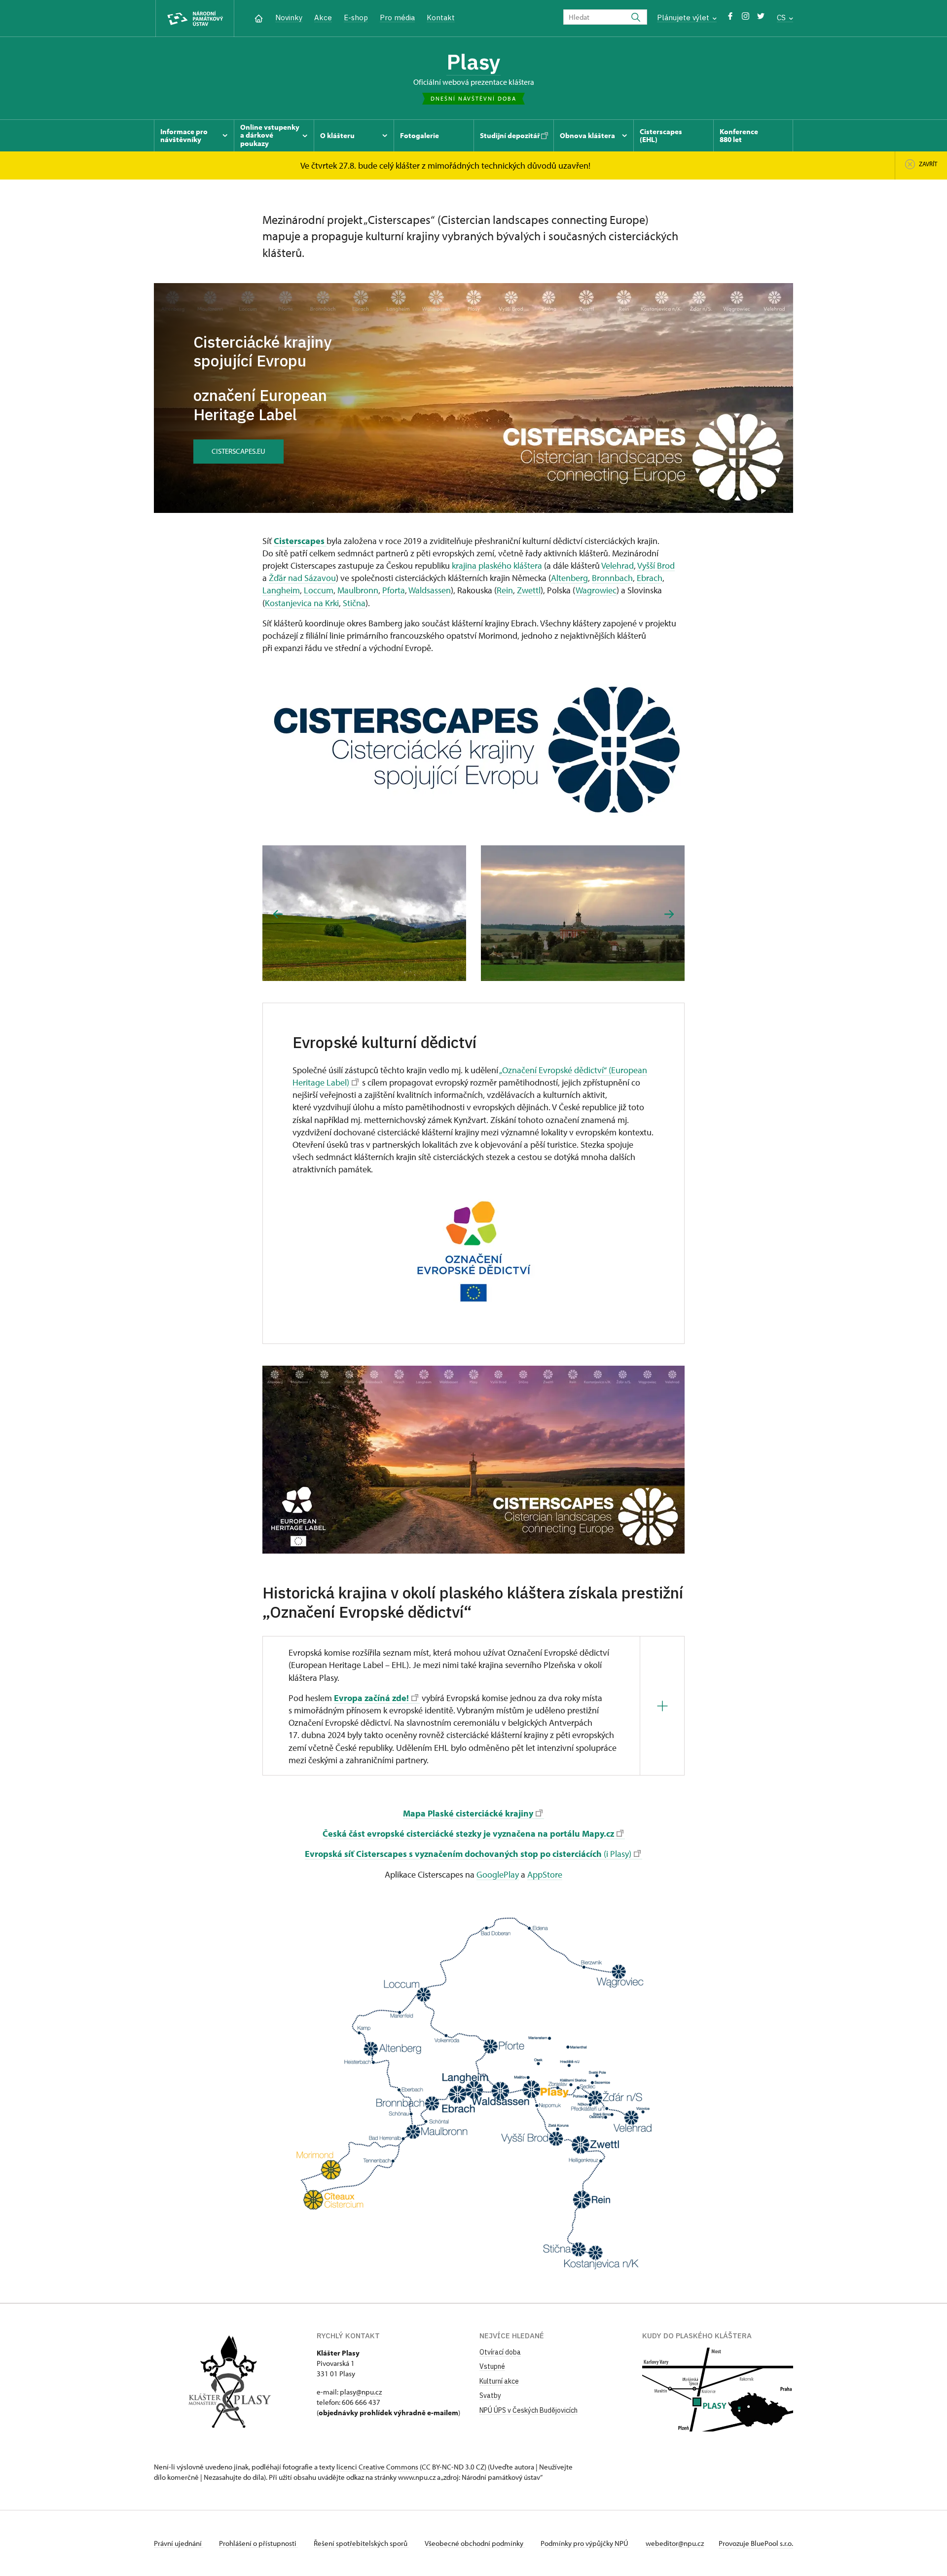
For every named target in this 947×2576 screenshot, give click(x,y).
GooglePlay (498, 1874)
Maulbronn (358, 590)
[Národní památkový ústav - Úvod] (195, 18)
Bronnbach (612, 578)
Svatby (490, 2395)
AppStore (545, 1874)
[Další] (669, 914)
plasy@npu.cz (361, 2392)
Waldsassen (430, 590)
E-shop (356, 18)
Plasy (473, 62)
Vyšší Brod (656, 565)
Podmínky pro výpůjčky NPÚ (585, 2543)
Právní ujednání (179, 2543)
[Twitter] (761, 18)
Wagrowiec (596, 590)
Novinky (289, 18)
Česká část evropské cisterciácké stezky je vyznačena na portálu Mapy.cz (468, 1833)
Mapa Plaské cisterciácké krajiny (468, 1813)
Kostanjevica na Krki (302, 603)
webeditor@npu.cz (675, 2543)
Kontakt (441, 18)
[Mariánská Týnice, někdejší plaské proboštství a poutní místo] (583, 913)
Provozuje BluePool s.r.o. (756, 2543)
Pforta (394, 590)
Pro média (397, 18)
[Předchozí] (278, 914)
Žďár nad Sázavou (302, 578)
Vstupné (492, 2366)
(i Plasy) (468, 1854)
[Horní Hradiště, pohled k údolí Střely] (364, 913)
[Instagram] (746, 18)
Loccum (319, 590)
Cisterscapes (300, 541)
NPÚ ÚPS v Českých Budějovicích (528, 2410)
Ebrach (650, 578)
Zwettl (529, 590)
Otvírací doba (500, 2352)
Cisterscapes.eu (238, 451)
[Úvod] (259, 18)
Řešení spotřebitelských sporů (361, 2543)
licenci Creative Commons (377, 2467)
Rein (505, 590)
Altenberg (569, 578)
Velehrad (618, 565)
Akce (323, 18)
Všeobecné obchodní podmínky (475, 2543)
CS (782, 18)
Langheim (281, 590)
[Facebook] (730, 18)
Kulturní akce (499, 2381)
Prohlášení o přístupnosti (258, 2543)
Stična (354, 603)
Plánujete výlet (684, 18)
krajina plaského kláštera (497, 565)
